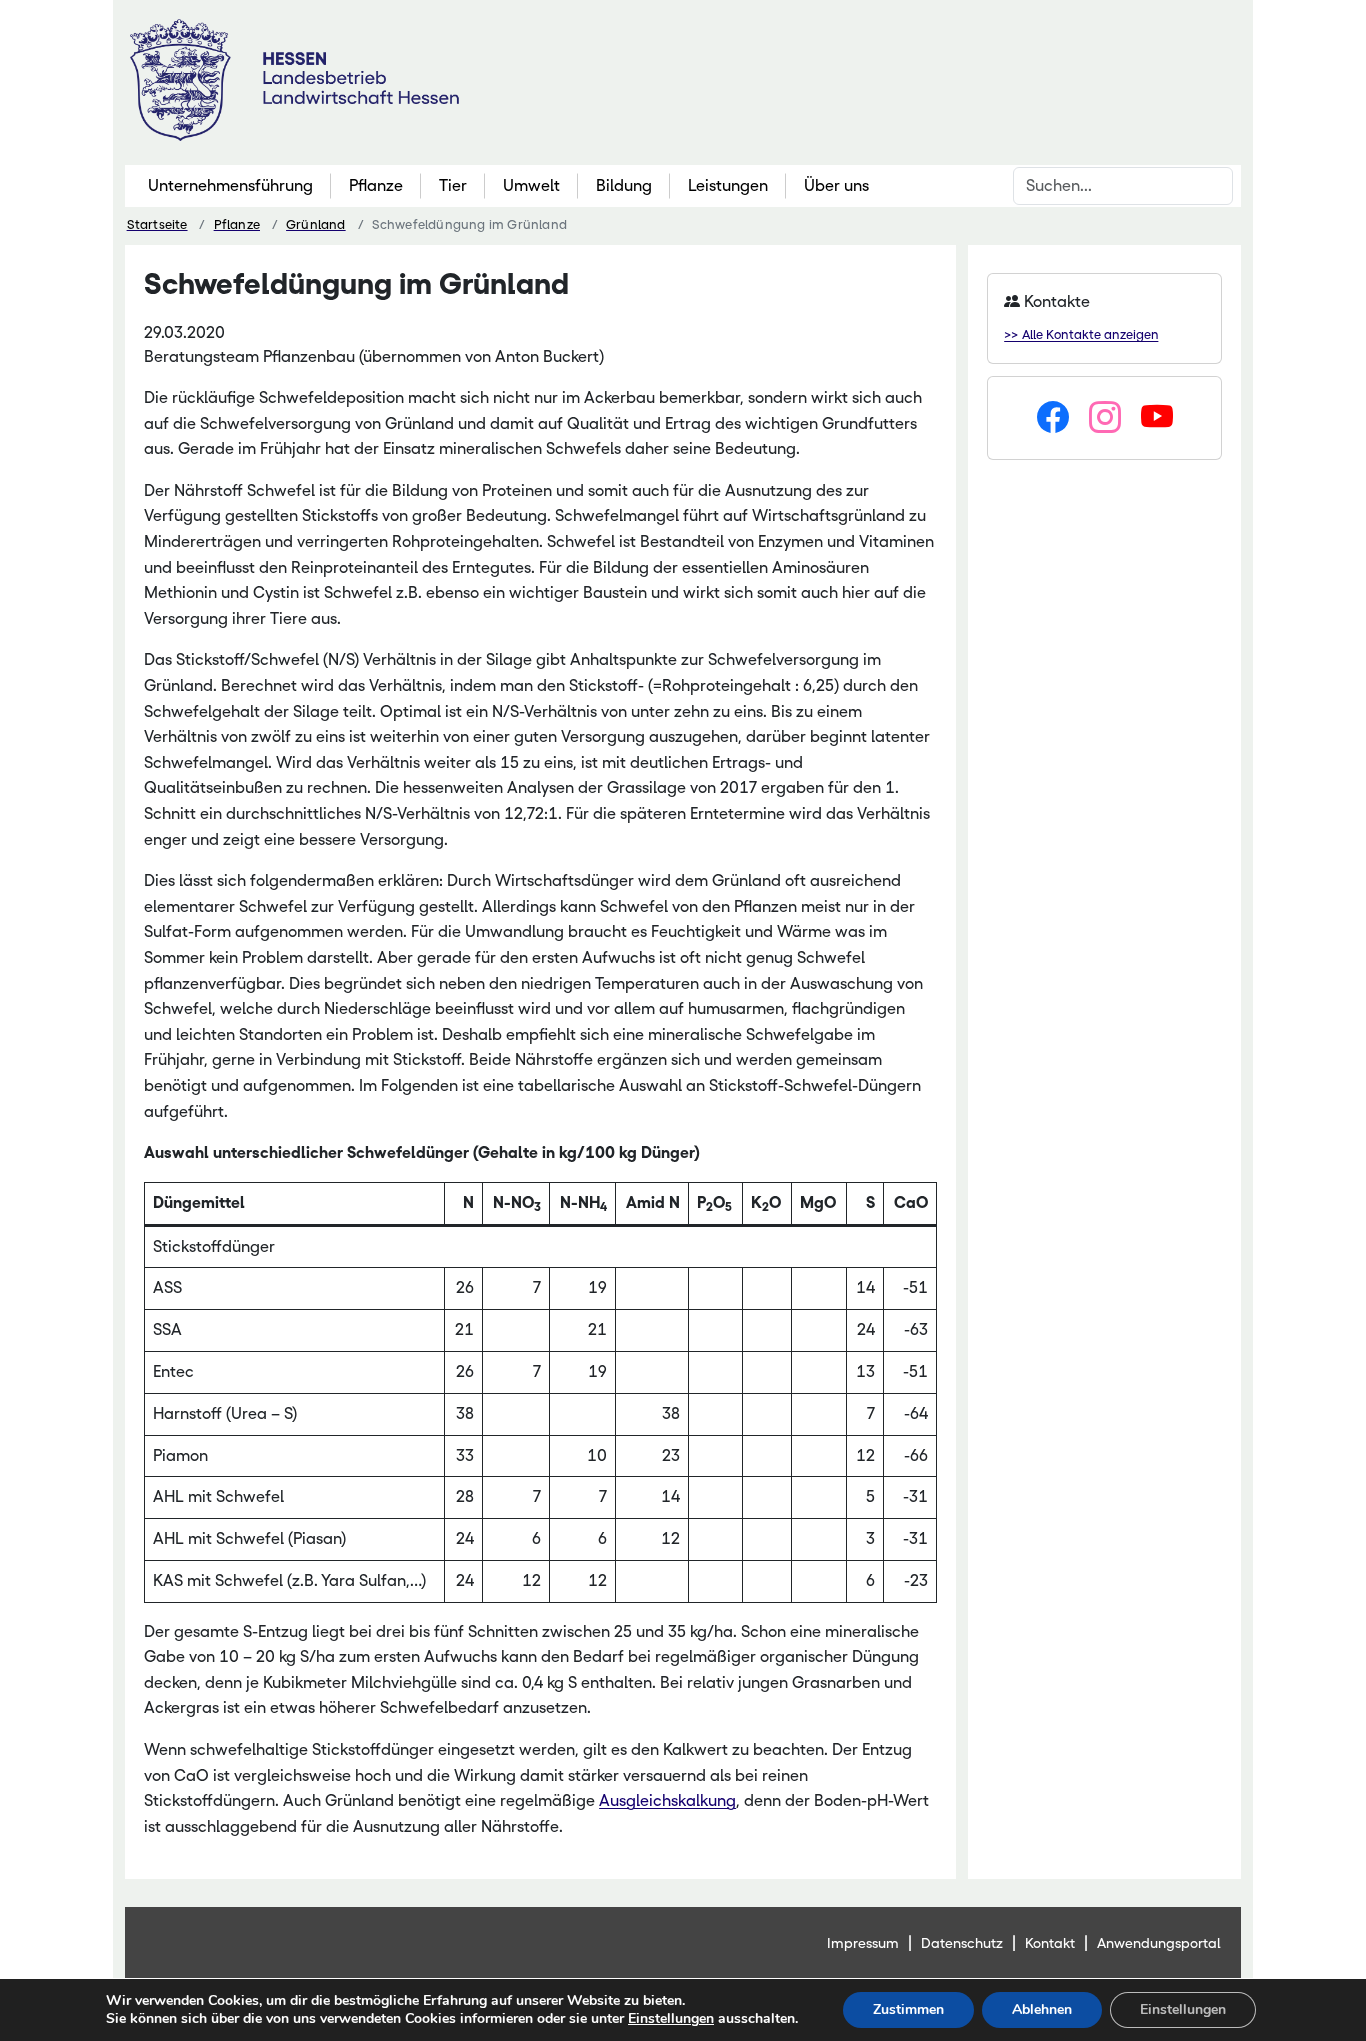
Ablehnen (1042, 2009)
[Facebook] (1053, 418)
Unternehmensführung (230, 185)
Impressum (863, 1943)
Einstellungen (671, 2019)
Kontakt (1050, 1943)
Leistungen (728, 185)
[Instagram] (1105, 418)
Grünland (316, 224)
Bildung (624, 185)
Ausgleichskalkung (667, 1800)
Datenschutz (962, 1943)
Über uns (836, 185)
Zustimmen (908, 2009)
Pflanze (376, 185)
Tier (453, 185)
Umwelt (531, 185)
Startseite (157, 224)
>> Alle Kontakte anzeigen (1081, 334)
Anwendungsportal (1159, 1943)
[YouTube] (1157, 418)
